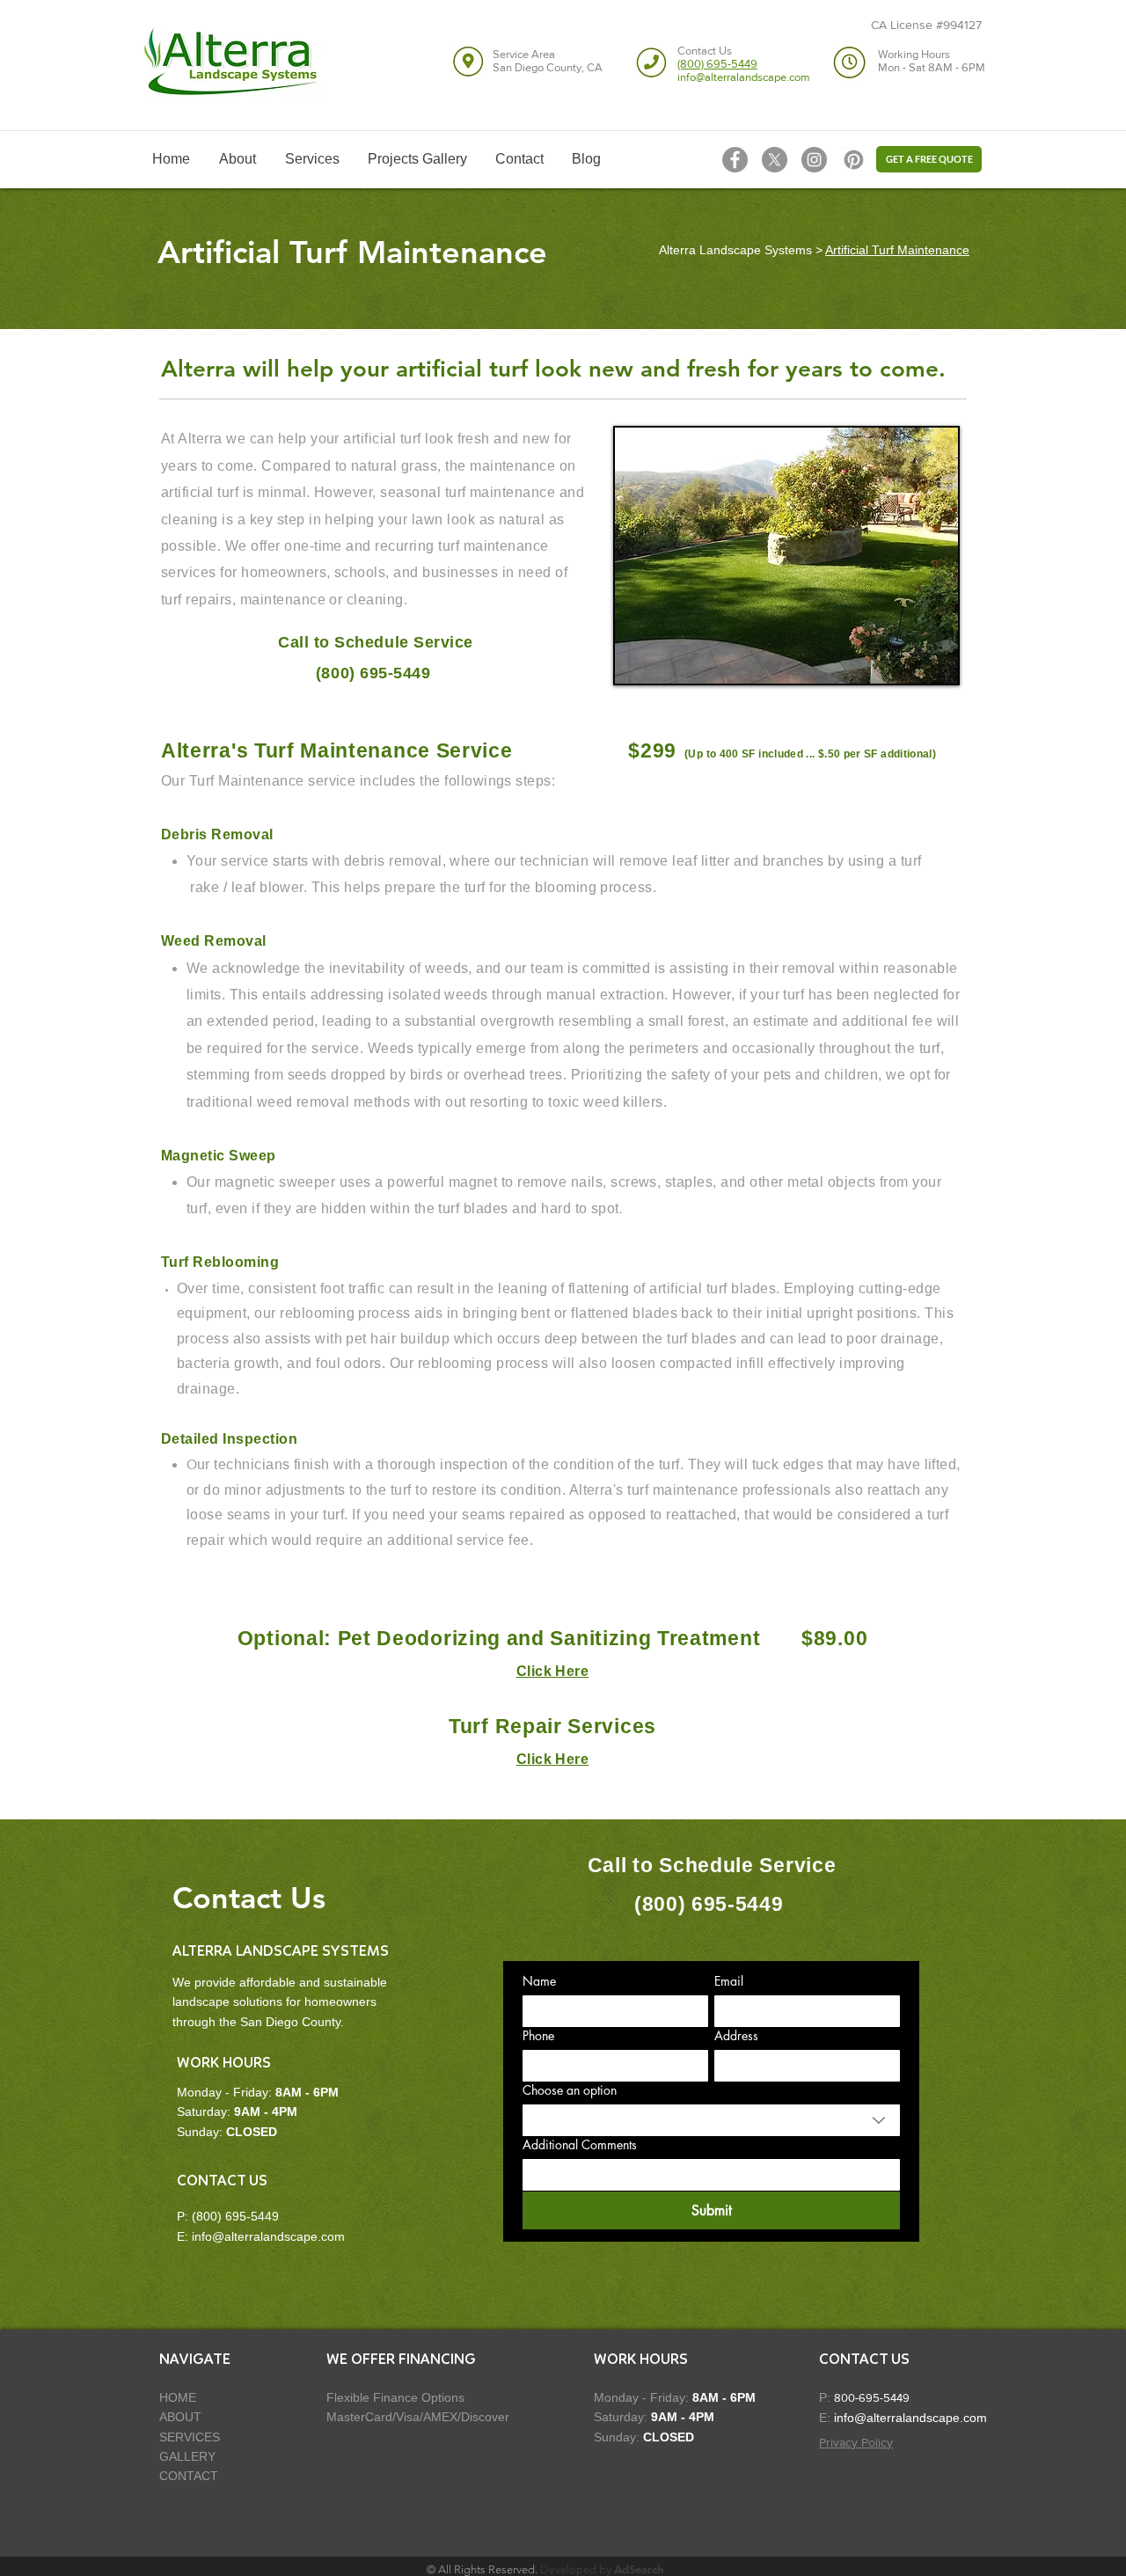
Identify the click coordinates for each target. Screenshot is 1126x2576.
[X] (775, 160)
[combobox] (711, 2120)
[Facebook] (735, 160)
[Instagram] (814, 160)
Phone (538, 2035)
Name (539, 1981)
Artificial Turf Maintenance (897, 250)
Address (736, 2035)
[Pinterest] (854, 160)
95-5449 (888, 2398)
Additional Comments (580, 2144)
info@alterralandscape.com (268, 2236)
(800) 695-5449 (235, 2216)
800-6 (850, 2398)
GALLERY (187, 2456)
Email (729, 1981)
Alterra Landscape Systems (735, 250)
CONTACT (189, 2476)
